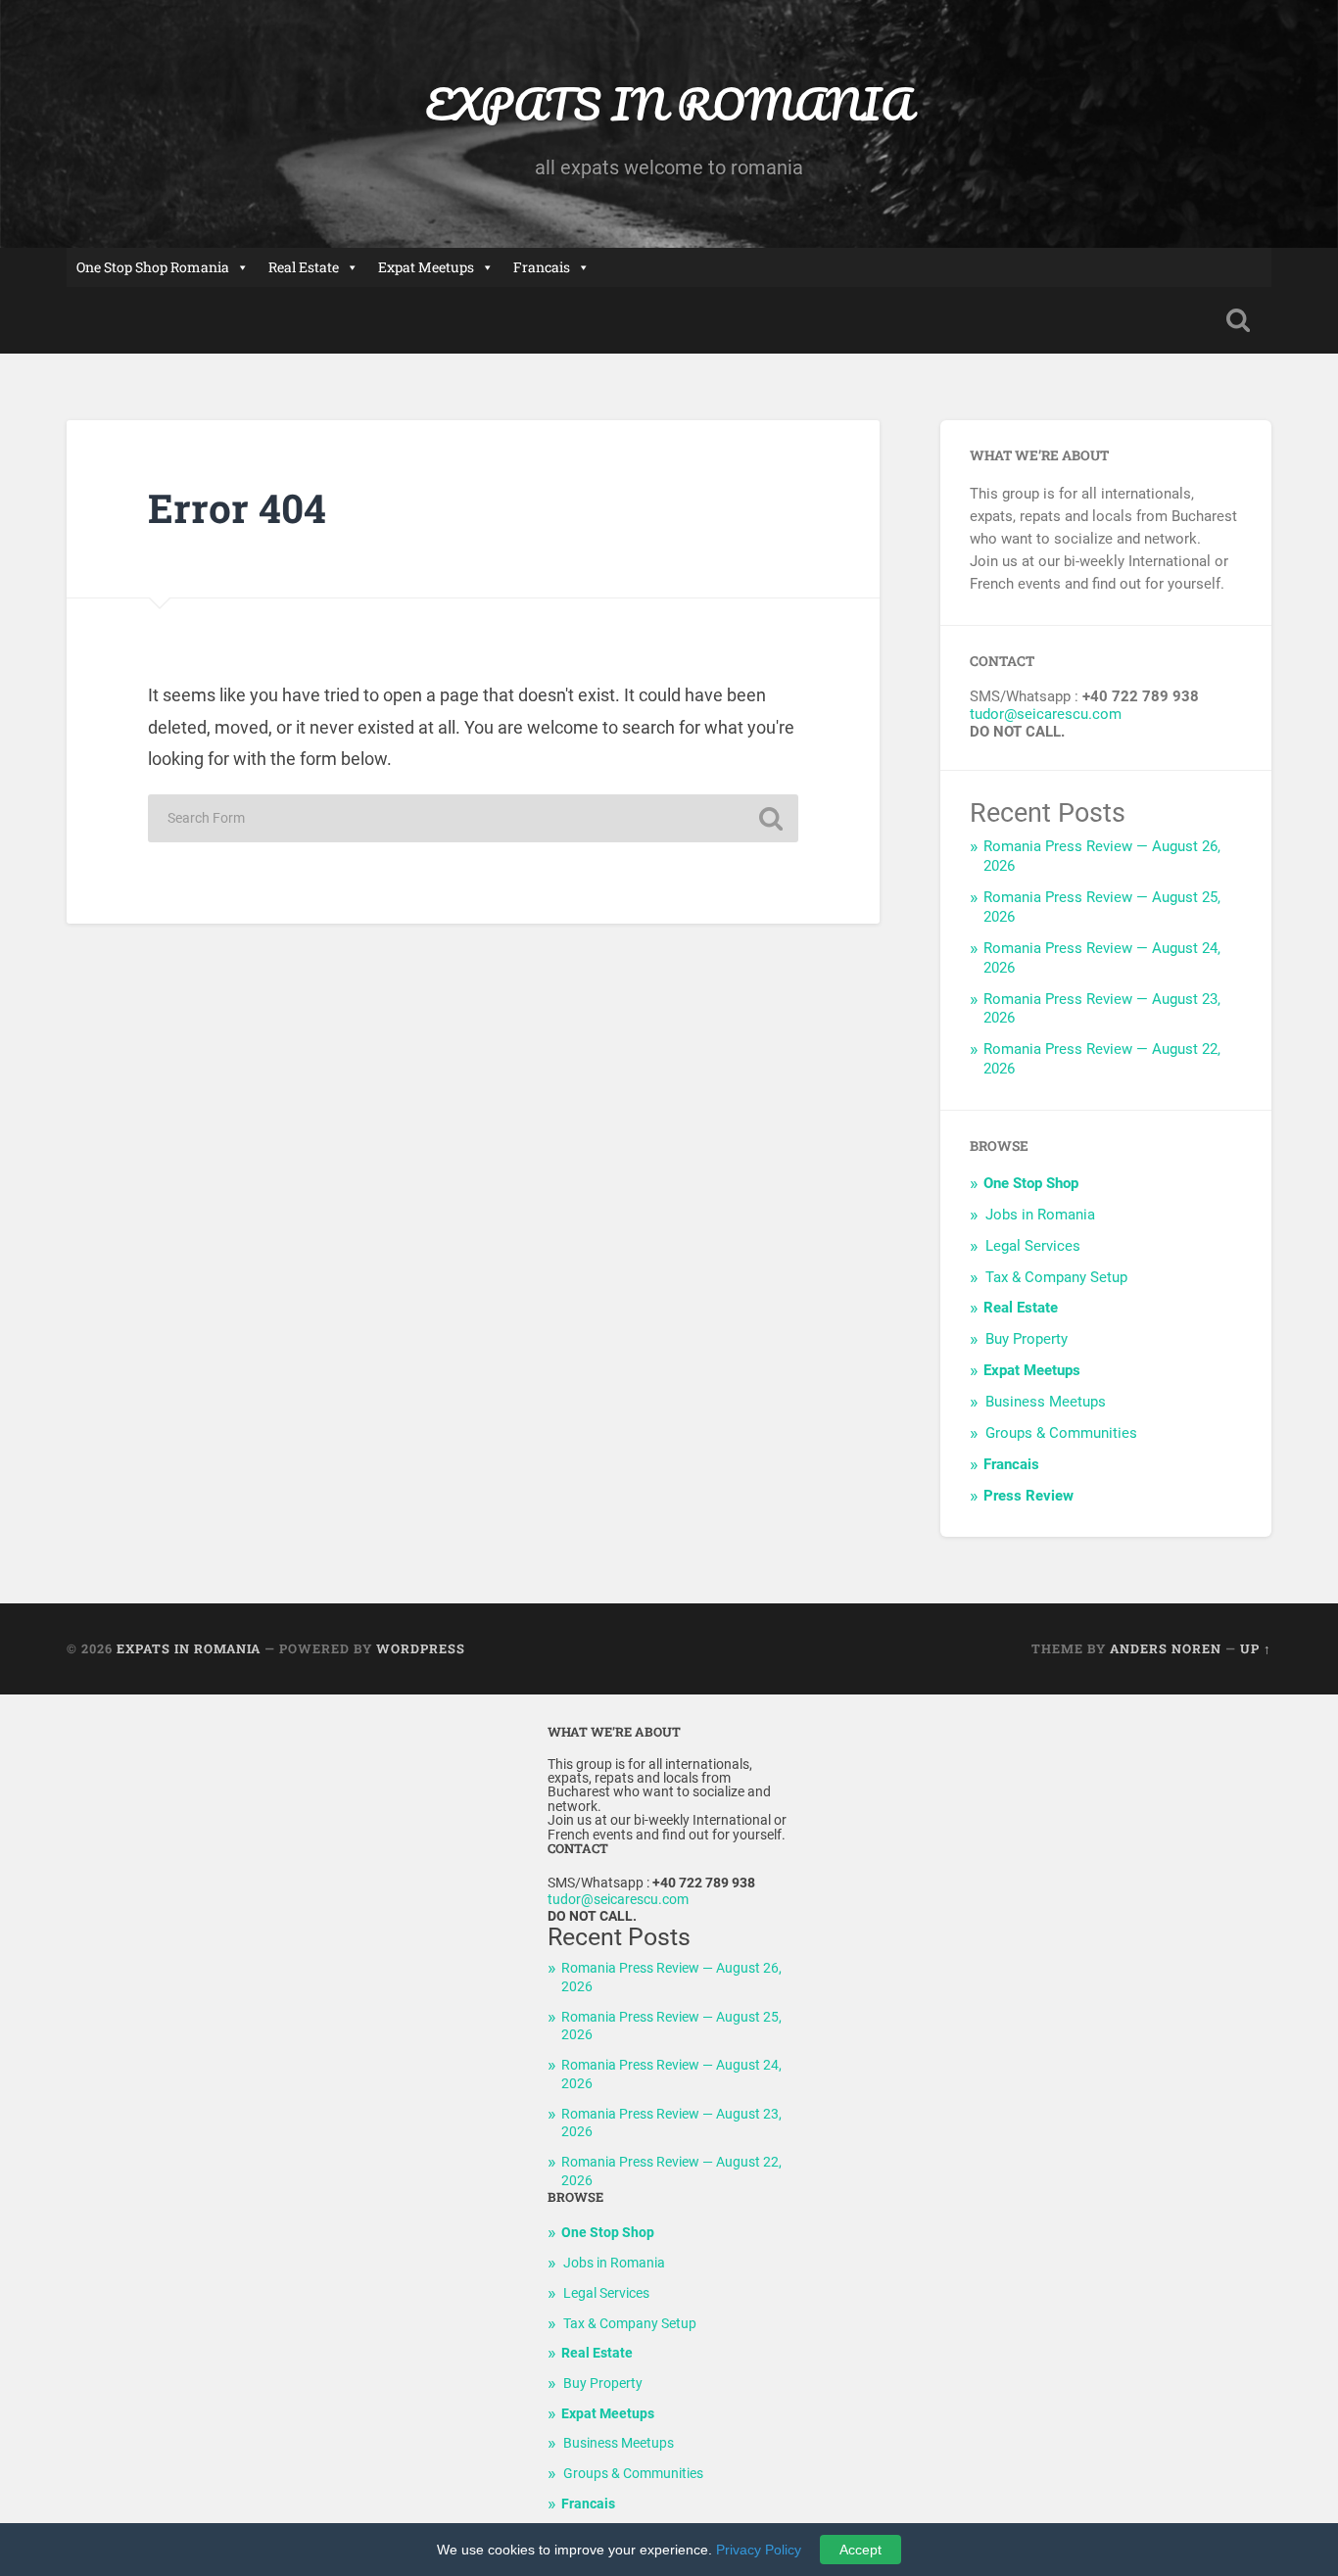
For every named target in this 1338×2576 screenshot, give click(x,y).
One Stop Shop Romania (153, 267)
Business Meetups (1046, 1402)
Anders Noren (1166, 1648)
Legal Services (1033, 1246)
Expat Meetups (426, 267)
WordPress (421, 1648)
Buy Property (1027, 1339)
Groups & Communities (1061, 1433)
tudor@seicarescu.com (1046, 714)
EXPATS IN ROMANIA (669, 103)
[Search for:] (473, 818)
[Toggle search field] (1238, 320)
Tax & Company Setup (1056, 1277)
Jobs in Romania (1040, 1215)
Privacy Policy (759, 2550)
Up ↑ (1256, 1648)
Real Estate (304, 267)
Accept (860, 2550)
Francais (542, 267)
